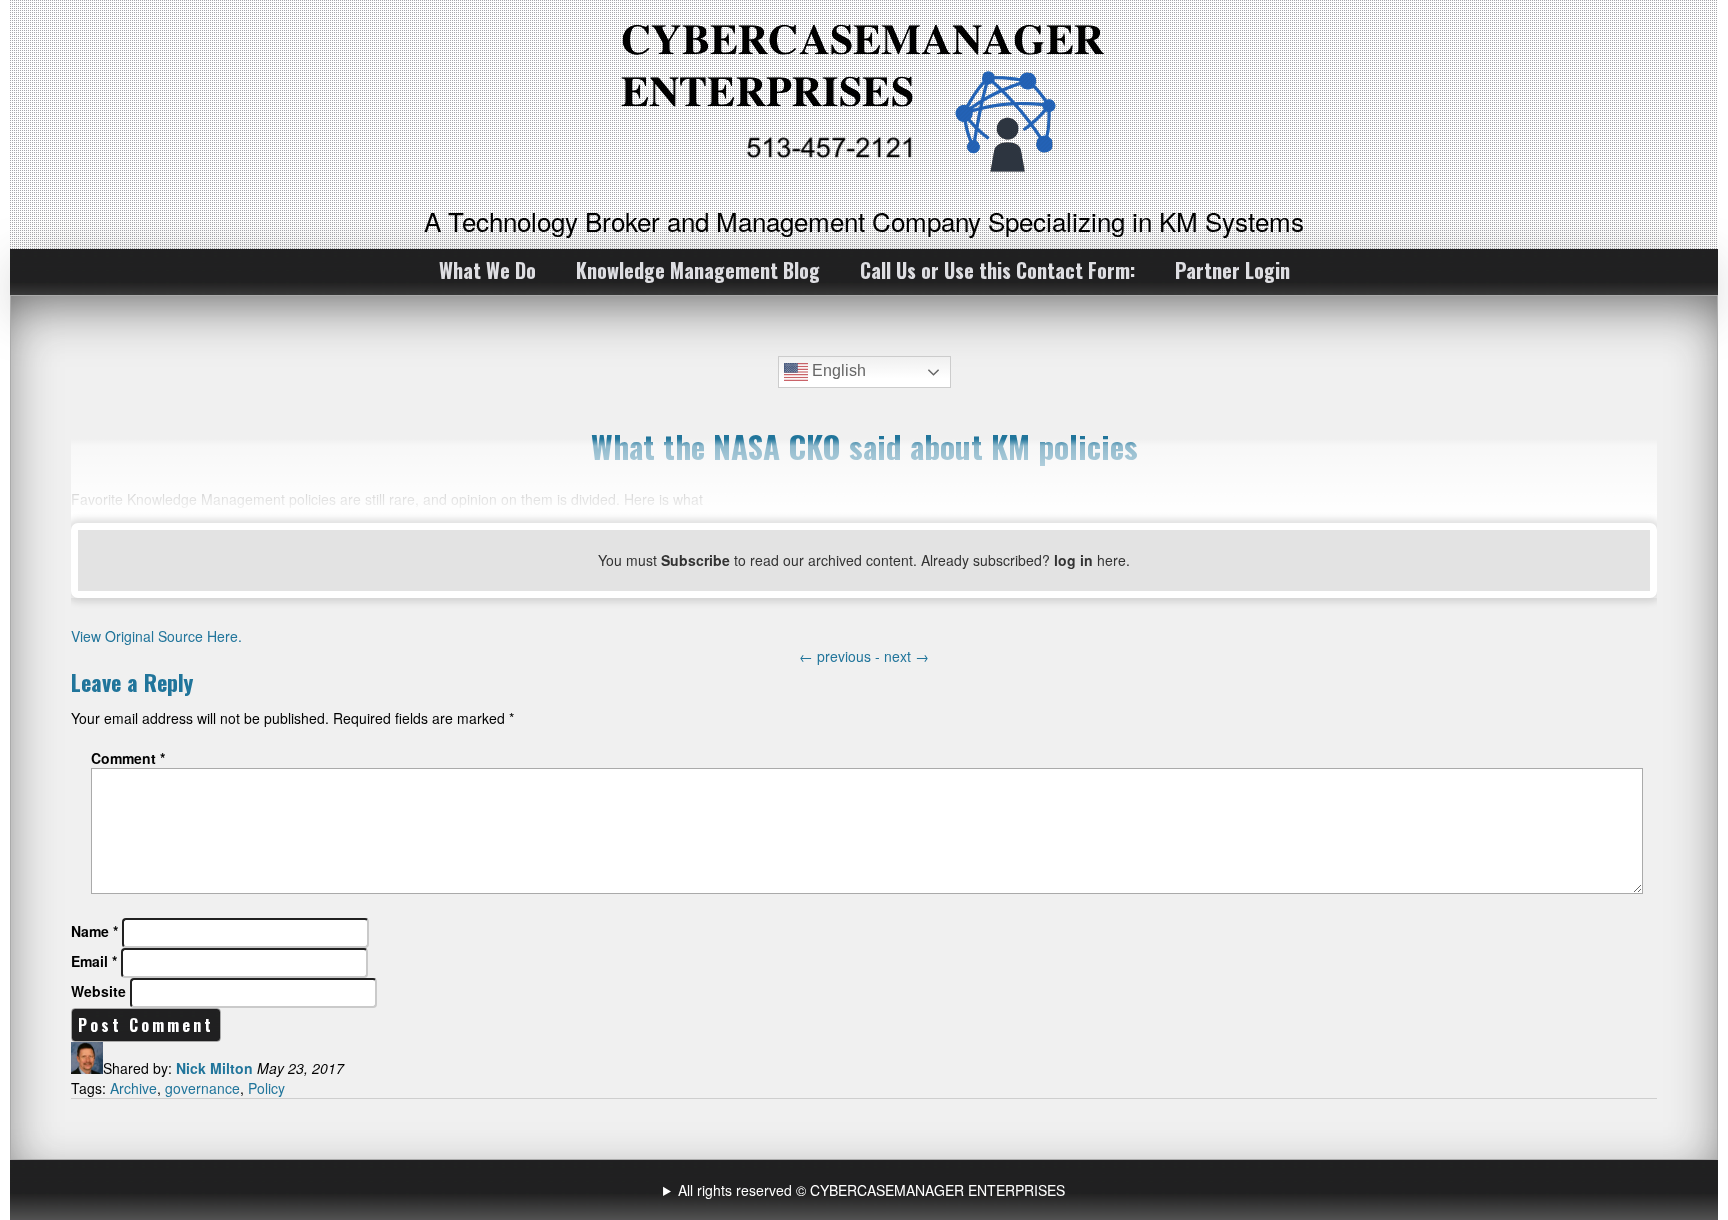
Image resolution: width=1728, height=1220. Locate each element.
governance (202, 1088)
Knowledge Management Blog (698, 270)
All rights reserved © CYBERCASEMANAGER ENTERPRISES (871, 1190)
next (906, 656)
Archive (133, 1088)
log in (1073, 560)
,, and (866, 1190)
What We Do (487, 270)
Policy (266, 1088)
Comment (128, 758)
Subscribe (695, 560)
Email (94, 961)
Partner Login (1232, 270)
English (837, 370)
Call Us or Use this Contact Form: (997, 270)
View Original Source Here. (156, 636)
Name (94, 931)
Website (98, 991)
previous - (841, 656)
